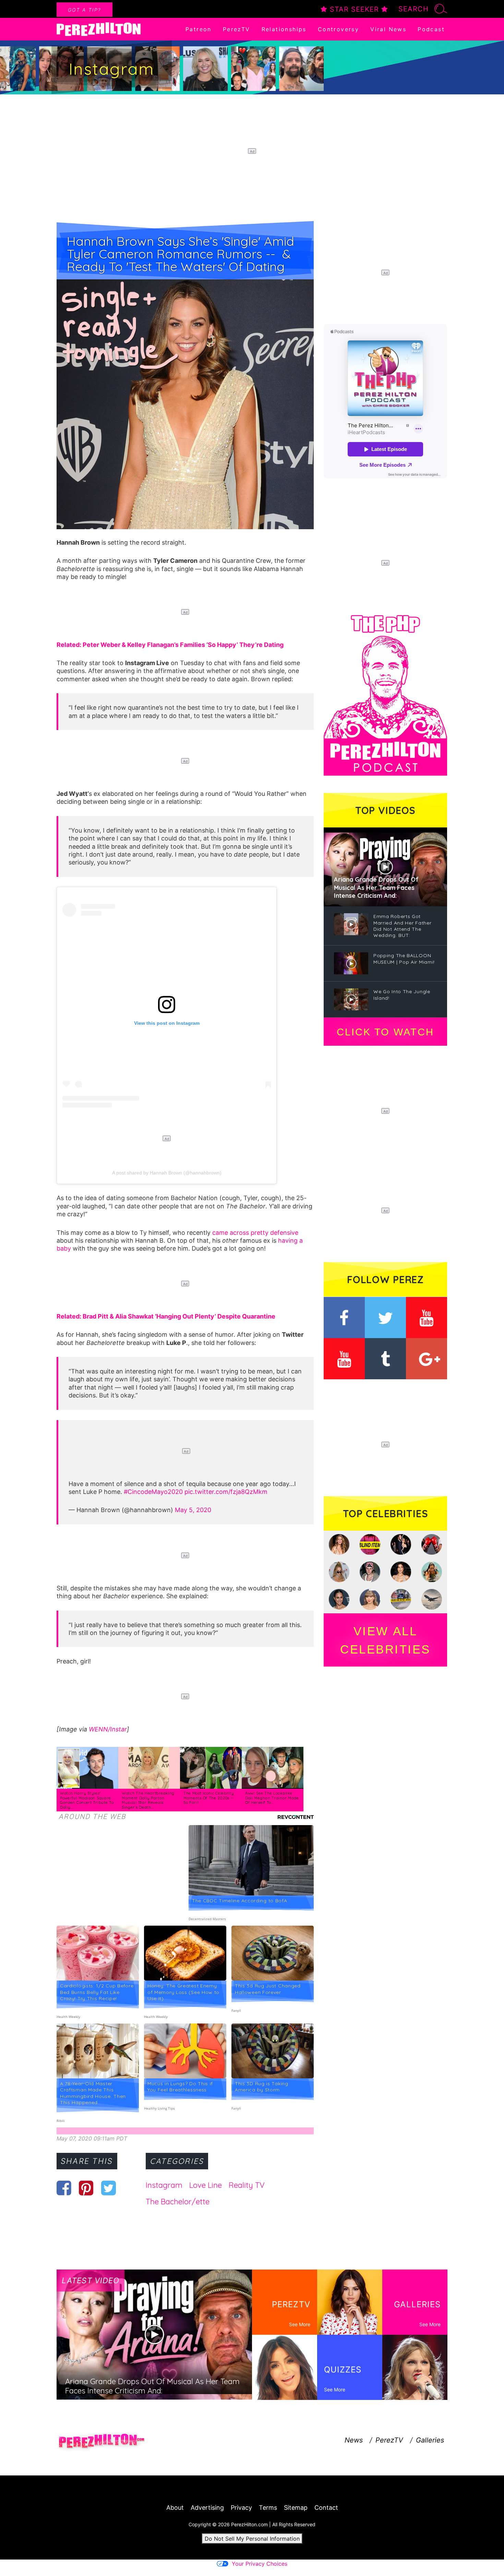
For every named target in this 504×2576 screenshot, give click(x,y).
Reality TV (247, 2185)
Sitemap (296, 2508)
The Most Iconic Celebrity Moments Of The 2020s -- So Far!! (209, 1798)
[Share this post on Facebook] (64, 2188)
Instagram (164, 2185)
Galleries (430, 2440)
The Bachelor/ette (178, 2202)
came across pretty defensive (255, 1233)
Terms (268, 2508)
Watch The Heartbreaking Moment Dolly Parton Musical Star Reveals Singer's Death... (148, 1800)
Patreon (199, 29)
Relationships (284, 29)
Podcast (431, 29)
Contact (326, 2508)
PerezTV (237, 29)
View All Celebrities (385, 1640)
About (175, 2508)
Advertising (207, 2508)
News (354, 2440)
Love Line (206, 2185)
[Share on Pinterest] (86, 2188)
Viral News (388, 29)
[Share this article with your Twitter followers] (109, 2188)
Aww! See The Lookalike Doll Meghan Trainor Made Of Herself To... (272, 1798)
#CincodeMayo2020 (153, 1492)
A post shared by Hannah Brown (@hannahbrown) (167, 1173)
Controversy (338, 29)
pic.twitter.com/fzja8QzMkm (226, 1492)
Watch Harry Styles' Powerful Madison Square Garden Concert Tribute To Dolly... (87, 1800)
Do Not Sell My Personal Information (252, 2539)
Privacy (241, 2508)
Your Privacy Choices (260, 2564)
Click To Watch (385, 1032)
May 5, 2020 (193, 1510)
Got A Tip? (85, 10)
